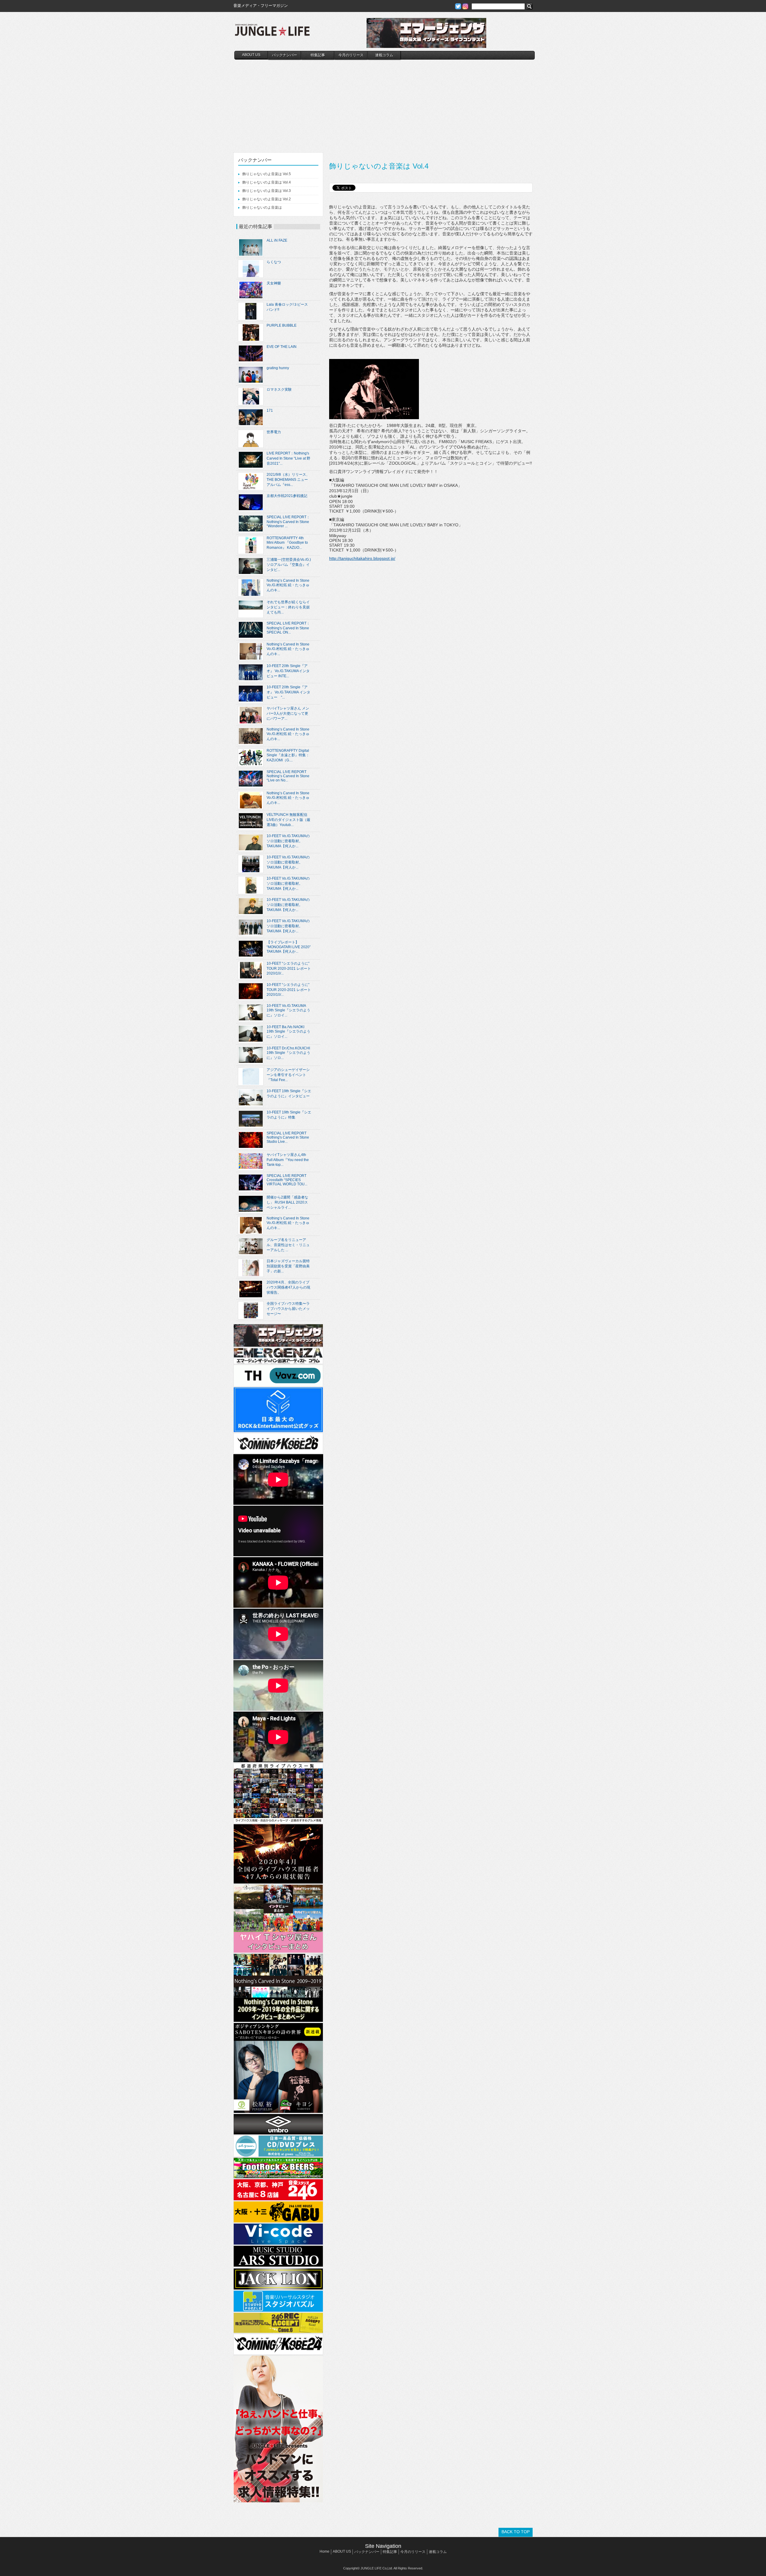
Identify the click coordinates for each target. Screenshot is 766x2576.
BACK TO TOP (516, 2532)
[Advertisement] (384, 104)
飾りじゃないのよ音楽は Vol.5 (267, 174)
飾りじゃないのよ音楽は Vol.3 (267, 191)
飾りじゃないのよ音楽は (262, 207)
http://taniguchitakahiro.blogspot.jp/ (362, 558)
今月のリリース (351, 55)
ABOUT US (251, 55)
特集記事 (318, 55)
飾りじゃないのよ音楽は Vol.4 (267, 182)
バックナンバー (285, 55)
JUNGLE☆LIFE (272, 33)
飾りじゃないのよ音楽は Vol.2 (267, 199)
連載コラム (384, 55)
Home (325, 2551)
